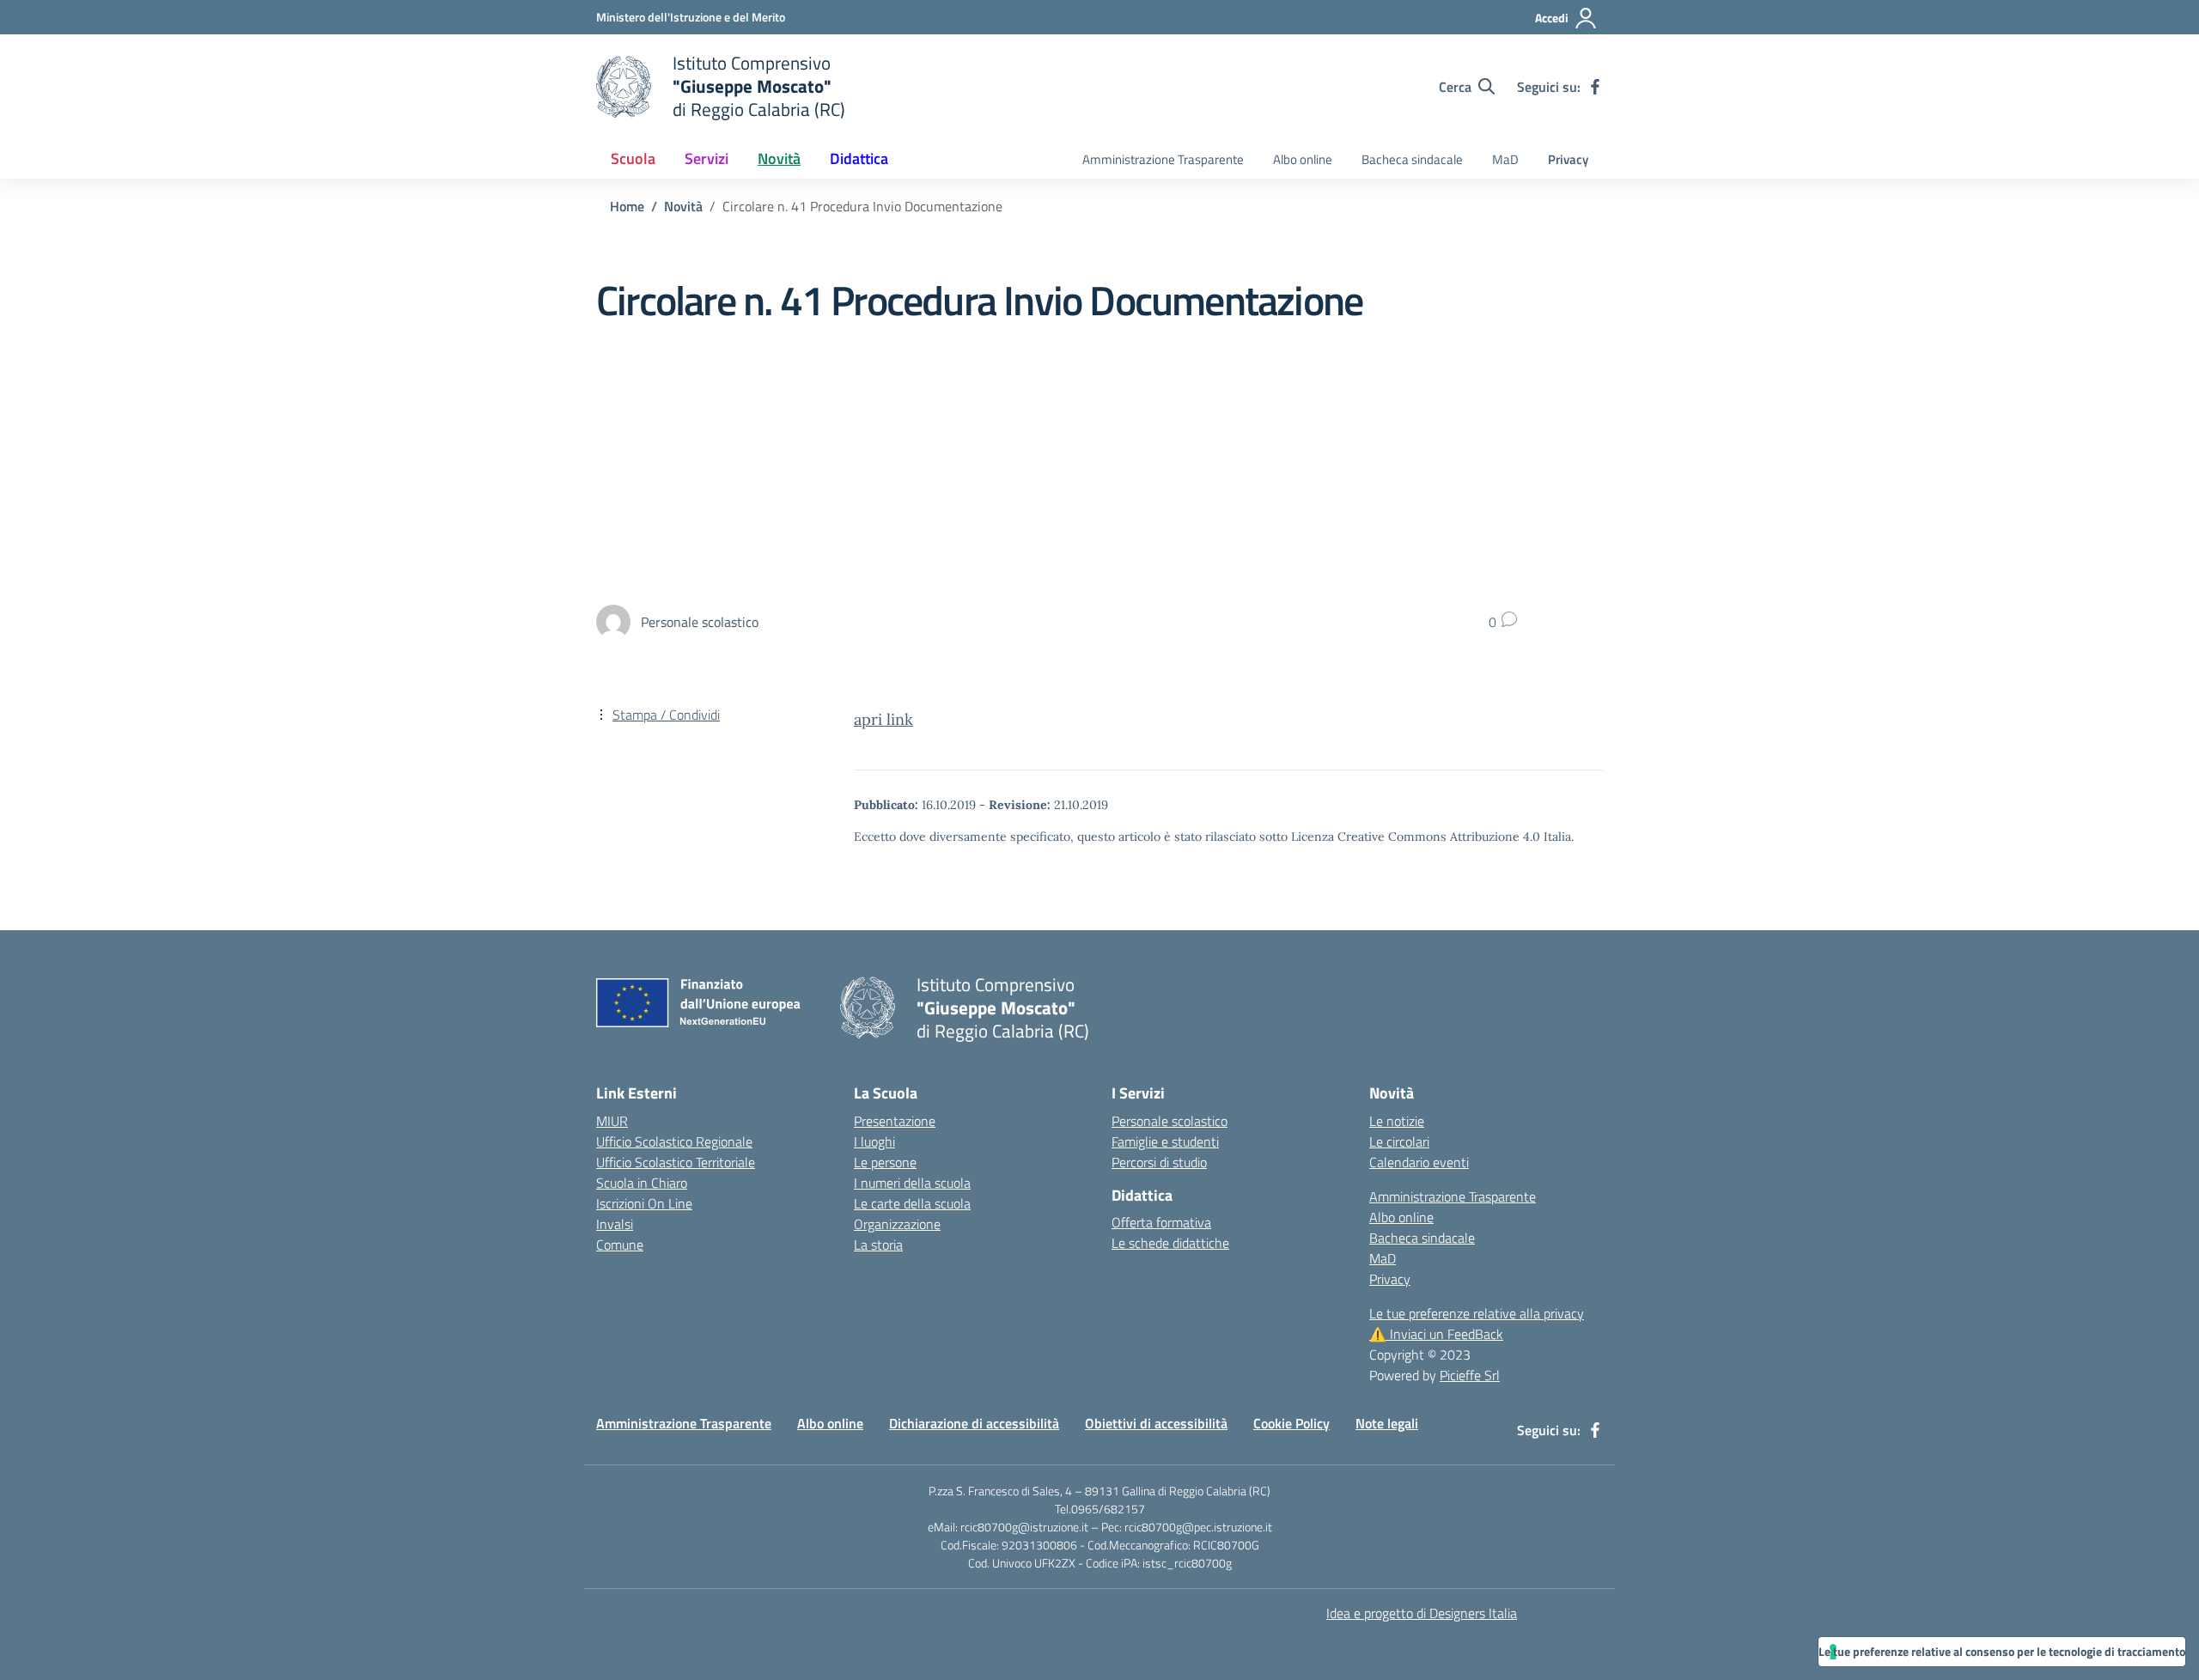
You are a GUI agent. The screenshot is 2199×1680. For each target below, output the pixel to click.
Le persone (885, 1162)
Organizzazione (897, 1224)
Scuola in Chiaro (642, 1183)
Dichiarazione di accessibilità (974, 1423)
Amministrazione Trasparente (1163, 159)
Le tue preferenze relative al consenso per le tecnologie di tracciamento (2002, 1651)
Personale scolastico (1170, 1121)
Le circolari (1399, 1141)
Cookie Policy (1291, 1423)
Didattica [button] (859, 158)
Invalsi (615, 1224)
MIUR (612, 1121)
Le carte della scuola (912, 1203)
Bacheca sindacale (1412, 159)
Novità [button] (779, 158)
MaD (1505, 159)
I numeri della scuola (912, 1183)
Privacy (1568, 159)
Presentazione (895, 1121)
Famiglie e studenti (1165, 1141)
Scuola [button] (633, 158)
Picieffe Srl (1470, 1375)
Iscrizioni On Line (644, 1203)
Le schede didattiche (1170, 1243)
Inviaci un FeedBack (1436, 1334)
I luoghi (874, 1141)
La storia (878, 1245)
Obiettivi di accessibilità (1156, 1423)
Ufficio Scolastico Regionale (674, 1141)
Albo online (1303, 159)
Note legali (1387, 1423)
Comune (620, 1245)
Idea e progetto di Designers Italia (1422, 1613)
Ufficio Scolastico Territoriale (676, 1162)
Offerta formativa (1161, 1222)
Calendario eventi (1419, 1162)
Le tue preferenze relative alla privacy (1477, 1313)
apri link (883, 719)
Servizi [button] (707, 158)
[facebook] (1595, 87)
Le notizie (1397, 1121)
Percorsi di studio (1159, 1162)
